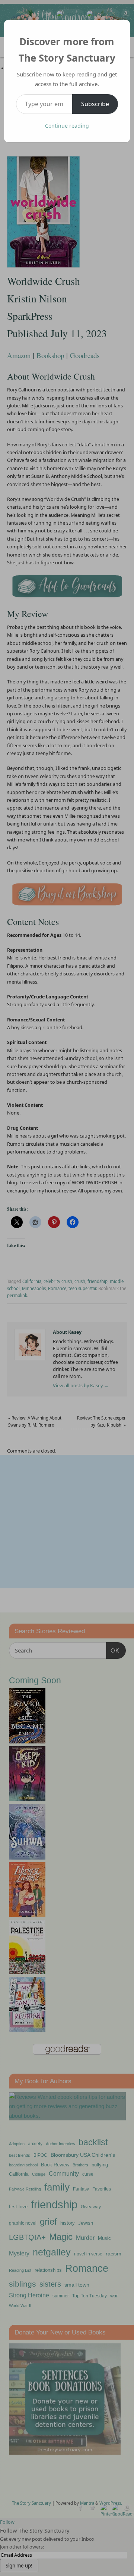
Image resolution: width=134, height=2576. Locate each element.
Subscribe (95, 104)
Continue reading (67, 126)
